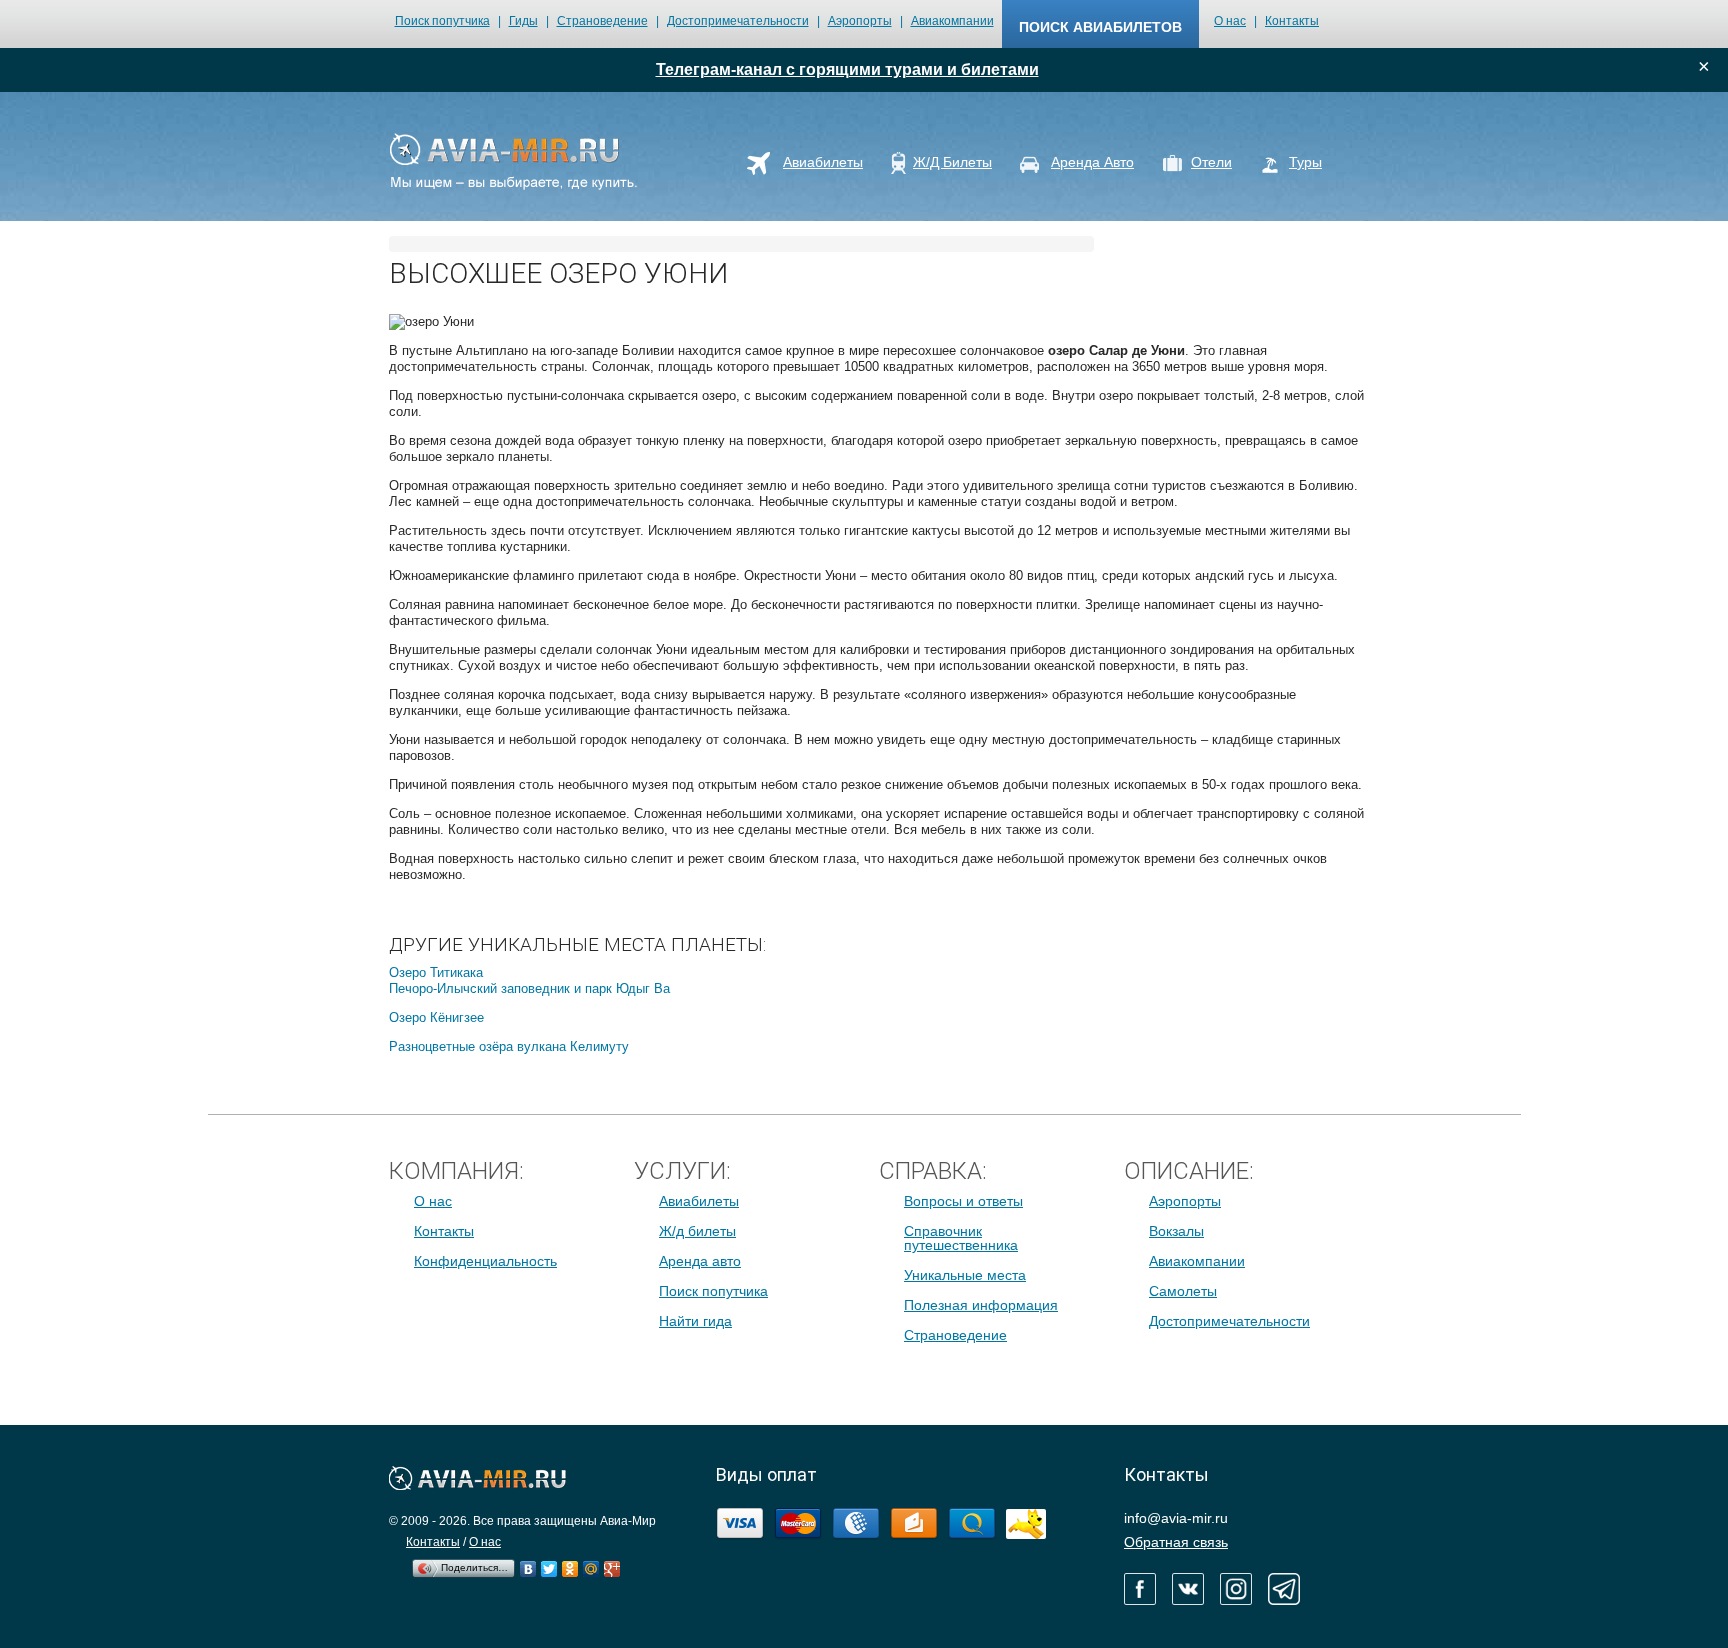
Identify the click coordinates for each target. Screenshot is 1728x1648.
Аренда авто (700, 1261)
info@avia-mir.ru (1176, 1518)
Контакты (1292, 21)
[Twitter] (549, 1564)
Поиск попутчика (442, 21)
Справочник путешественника (961, 1238)
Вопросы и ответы (963, 1201)
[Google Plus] (612, 1564)
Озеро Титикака (436, 972)
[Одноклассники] (570, 1564)
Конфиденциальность (485, 1261)
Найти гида (695, 1321)
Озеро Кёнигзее (436, 1017)
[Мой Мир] (591, 1564)
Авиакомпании (952, 21)
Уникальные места (965, 1275)
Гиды (523, 21)
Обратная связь (1176, 1542)
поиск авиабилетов (1100, 27)
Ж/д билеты (697, 1231)
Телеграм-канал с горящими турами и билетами (847, 69)
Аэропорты (860, 21)
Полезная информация (981, 1305)
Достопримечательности (738, 21)
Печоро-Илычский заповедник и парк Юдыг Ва (529, 988)
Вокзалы (1176, 1231)
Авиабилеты (699, 1201)
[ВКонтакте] (528, 1564)
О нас (1230, 21)
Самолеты (1183, 1291)
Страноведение (602, 21)
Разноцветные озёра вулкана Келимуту (509, 1046)
